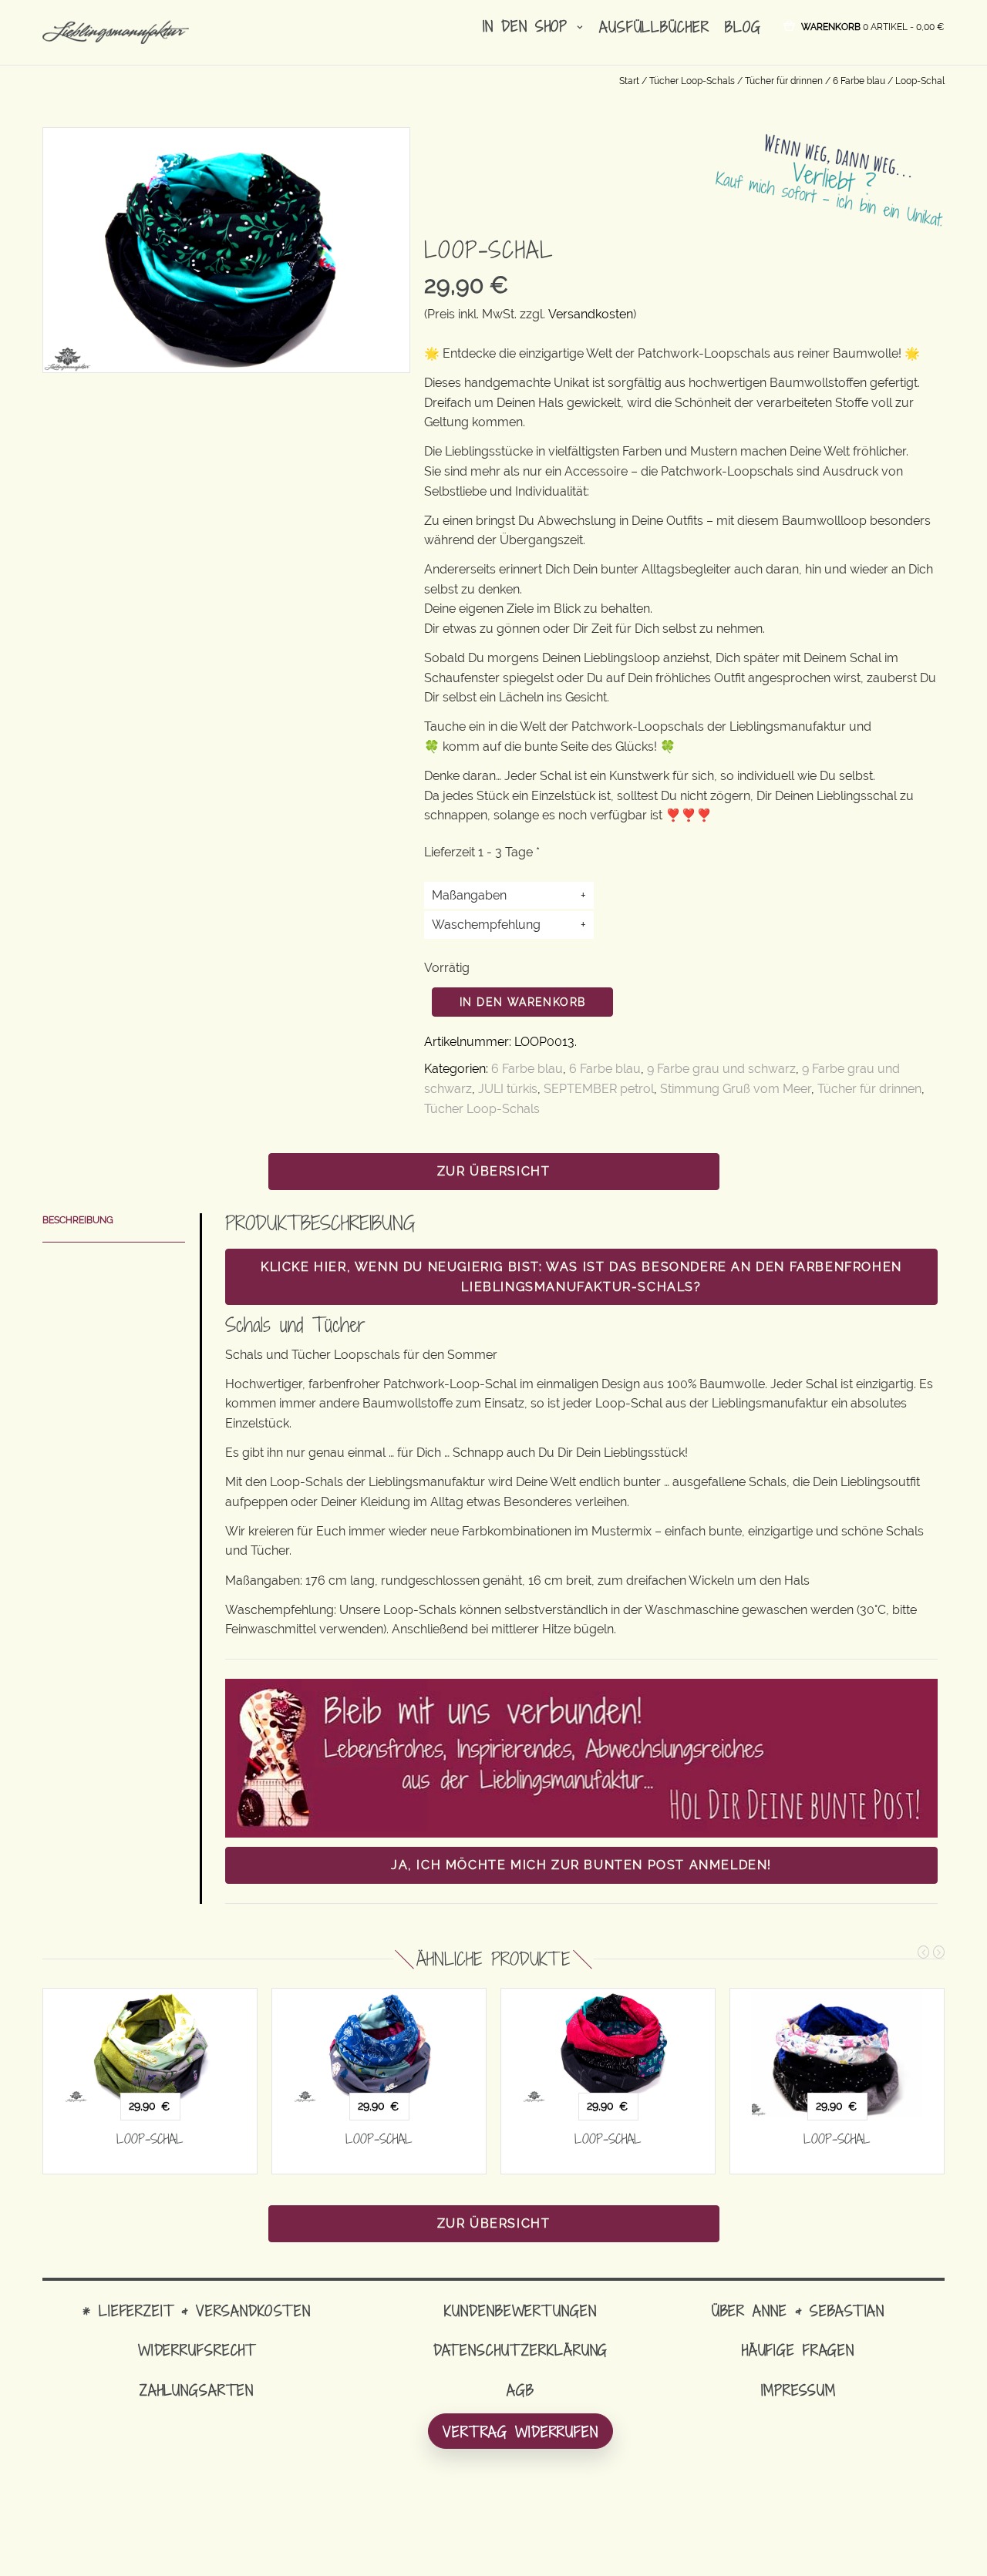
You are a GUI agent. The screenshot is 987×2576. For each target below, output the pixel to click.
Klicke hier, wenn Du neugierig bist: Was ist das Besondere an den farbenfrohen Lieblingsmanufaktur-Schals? (581, 1277)
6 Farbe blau (859, 81)
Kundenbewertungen (520, 2310)
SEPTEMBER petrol (599, 1089)
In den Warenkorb (522, 1002)
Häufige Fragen (798, 2350)
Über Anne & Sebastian (798, 2310)
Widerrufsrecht (197, 2350)
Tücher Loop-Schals (692, 81)
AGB (520, 2390)
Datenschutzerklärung (521, 2350)
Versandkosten (591, 314)
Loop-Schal (150, 2139)
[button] (873, 26)
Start (629, 81)
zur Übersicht (494, 1171)
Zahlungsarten (197, 2390)
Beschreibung (78, 1220)
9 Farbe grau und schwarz (721, 1069)
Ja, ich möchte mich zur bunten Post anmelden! (581, 1865)
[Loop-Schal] (150, 2046)
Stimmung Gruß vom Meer (736, 1089)
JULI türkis (508, 1089)
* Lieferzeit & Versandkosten (197, 2310)
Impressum (798, 2390)
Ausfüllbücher (654, 27)
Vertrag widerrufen (520, 2431)
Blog (743, 27)
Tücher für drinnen (784, 81)
